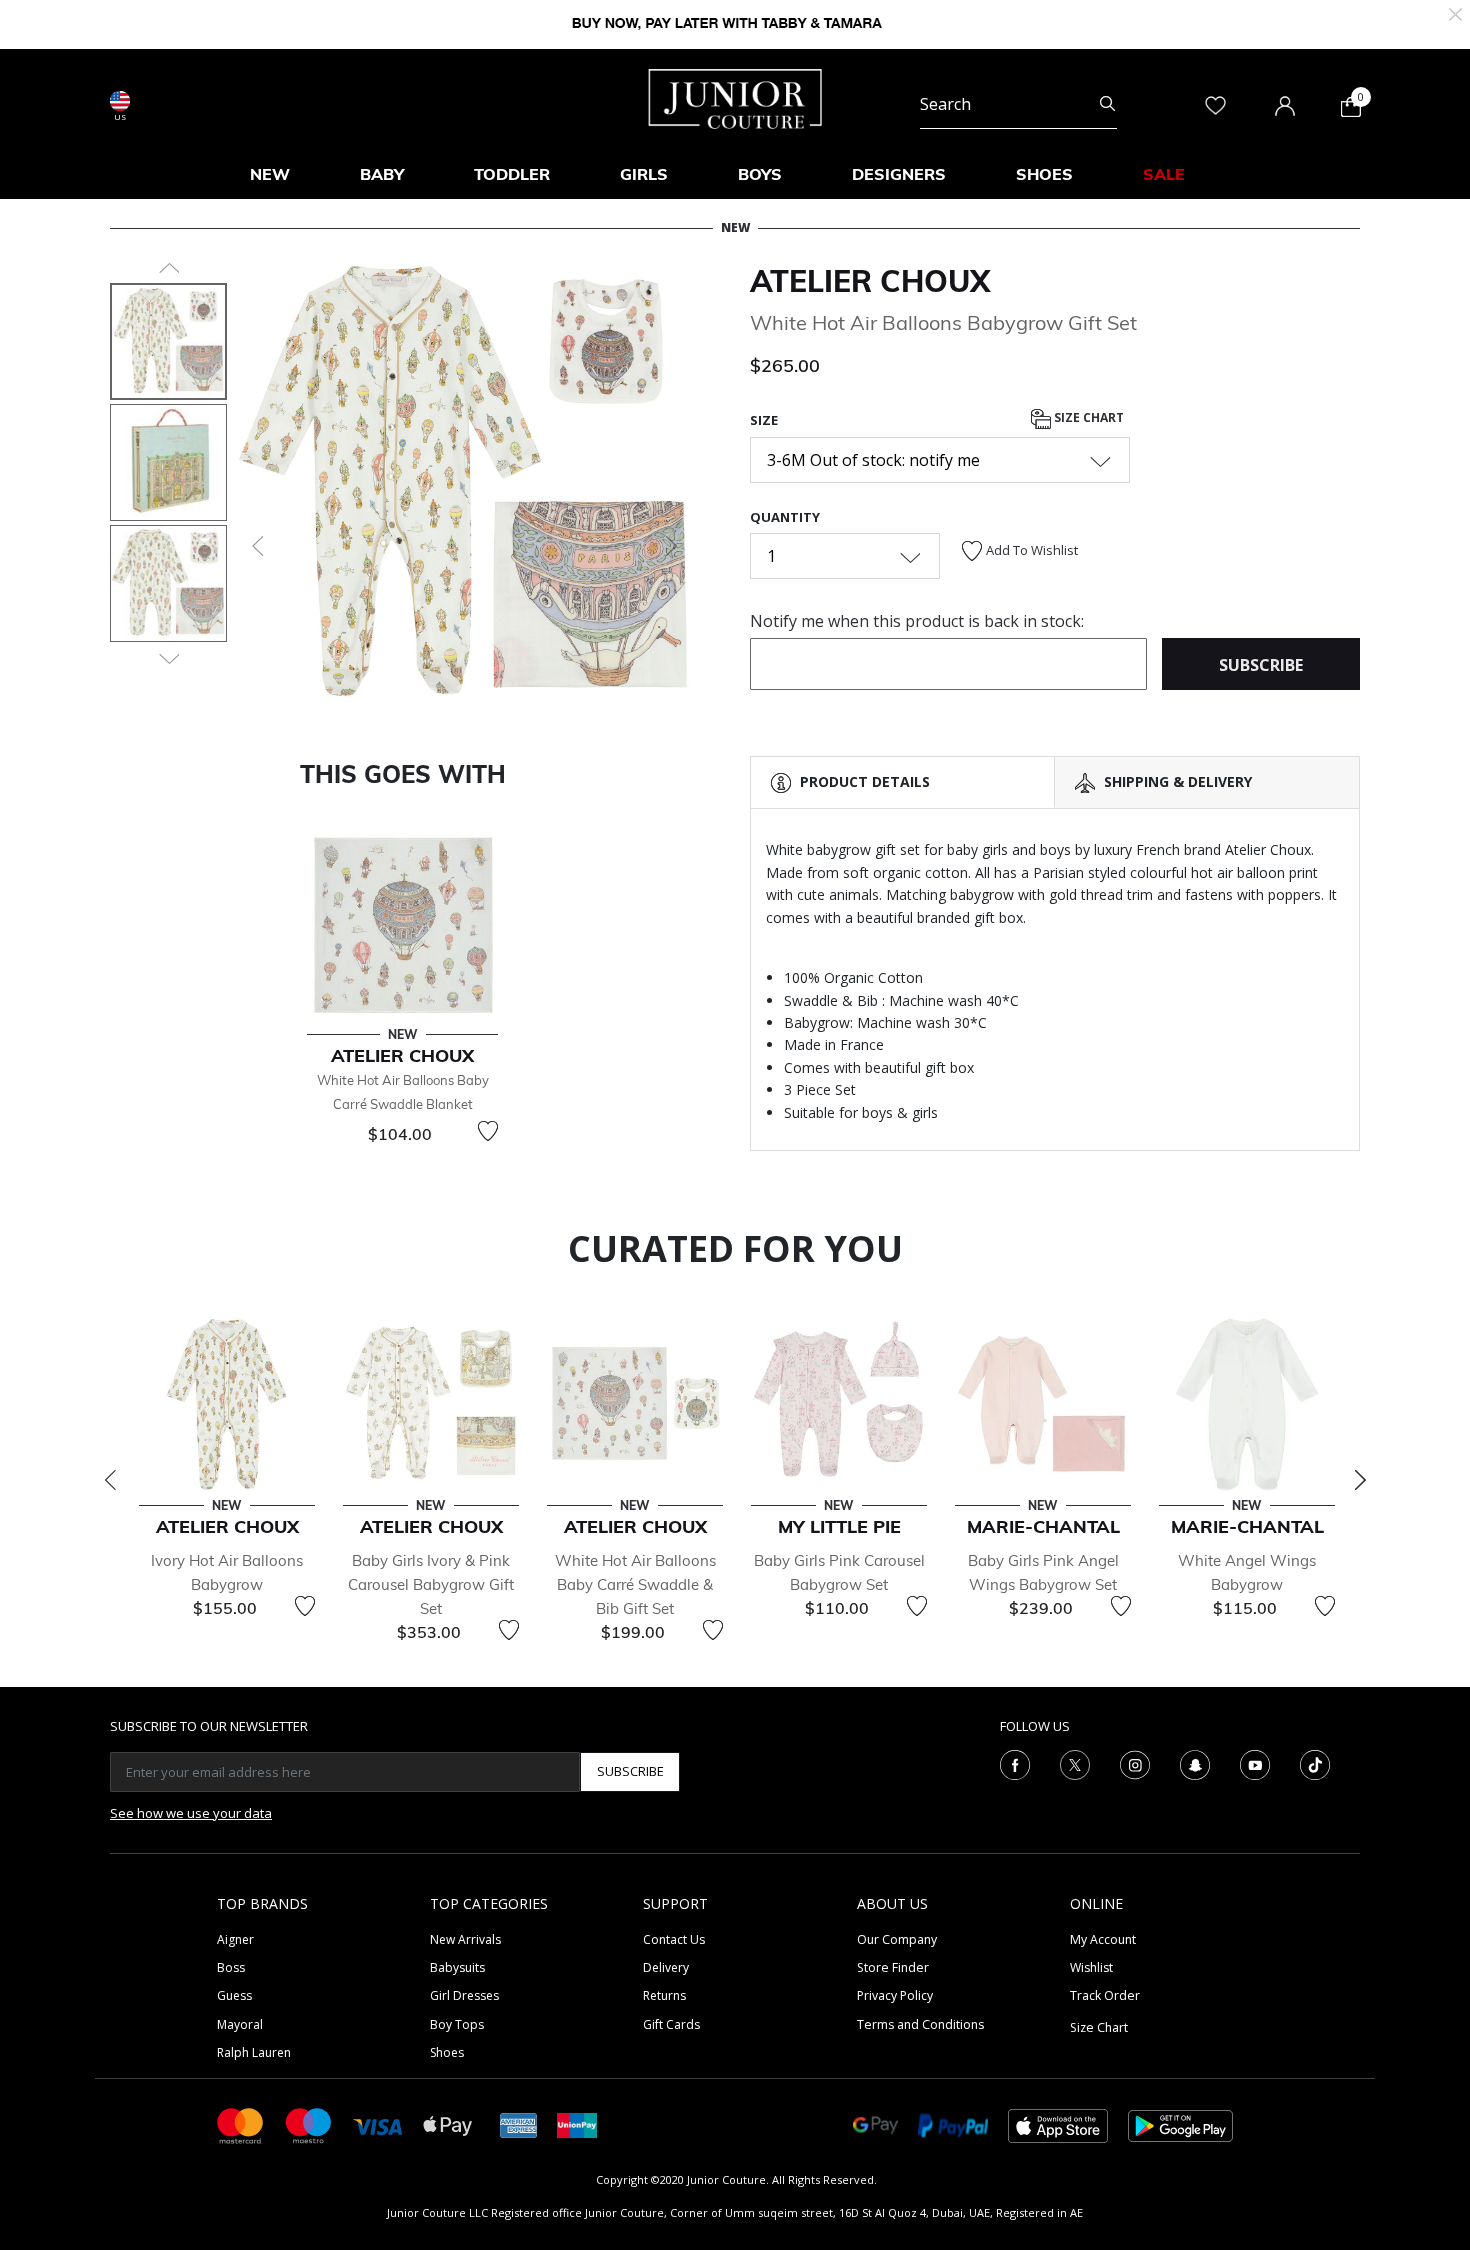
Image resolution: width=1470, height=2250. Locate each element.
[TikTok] (1315, 1763)
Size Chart (1087, 418)
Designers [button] (899, 174)
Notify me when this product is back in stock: (917, 621)
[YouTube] (1255, 1763)
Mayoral (240, 2024)
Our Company (897, 1939)
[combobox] (1018, 104)
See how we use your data (191, 1813)
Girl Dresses (464, 1995)
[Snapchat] (1195, 1763)
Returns (664, 1995)
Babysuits (457, 1967)
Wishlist (1091, 1967)
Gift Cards (671, 2024)
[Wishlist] (488, 1131)
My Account (1103, 1939)
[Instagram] (1135, 1763)
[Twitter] (1075, 1763)
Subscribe (630, 1771)
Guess (234, 1995)
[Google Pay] (875, 2124)
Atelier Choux (870, 281)
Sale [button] (1164, 174)
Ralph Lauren (254, 2052)
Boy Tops (457, 2024)
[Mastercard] (241, 2124)
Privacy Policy (895, 1995)
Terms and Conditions (920, 2024)
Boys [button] (760, 174)
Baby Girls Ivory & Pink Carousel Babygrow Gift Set (431, 1584)
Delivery (666, 1967)
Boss (231, 1967)
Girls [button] (644, 174)
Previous (110, 1480)
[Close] (1455, 12)
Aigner (235, 1939)
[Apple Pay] (448, 2124)
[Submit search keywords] (1107, 104)
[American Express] (519, 2124)
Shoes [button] (1044, 174)
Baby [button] (382, 174)
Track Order (1105, 1995)
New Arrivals (465, 1939)
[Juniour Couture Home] (735, 97)
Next (1360, 1480)
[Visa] (378, 2124)
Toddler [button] (512, 174)
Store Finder (893, 1967)
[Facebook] (1015, 1763)
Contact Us (674, 1939)
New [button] (270, 174)
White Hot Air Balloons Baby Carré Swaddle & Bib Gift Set (635, 1584)
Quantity (785, 517)
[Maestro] (309, 2124)
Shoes (447, 2052)
